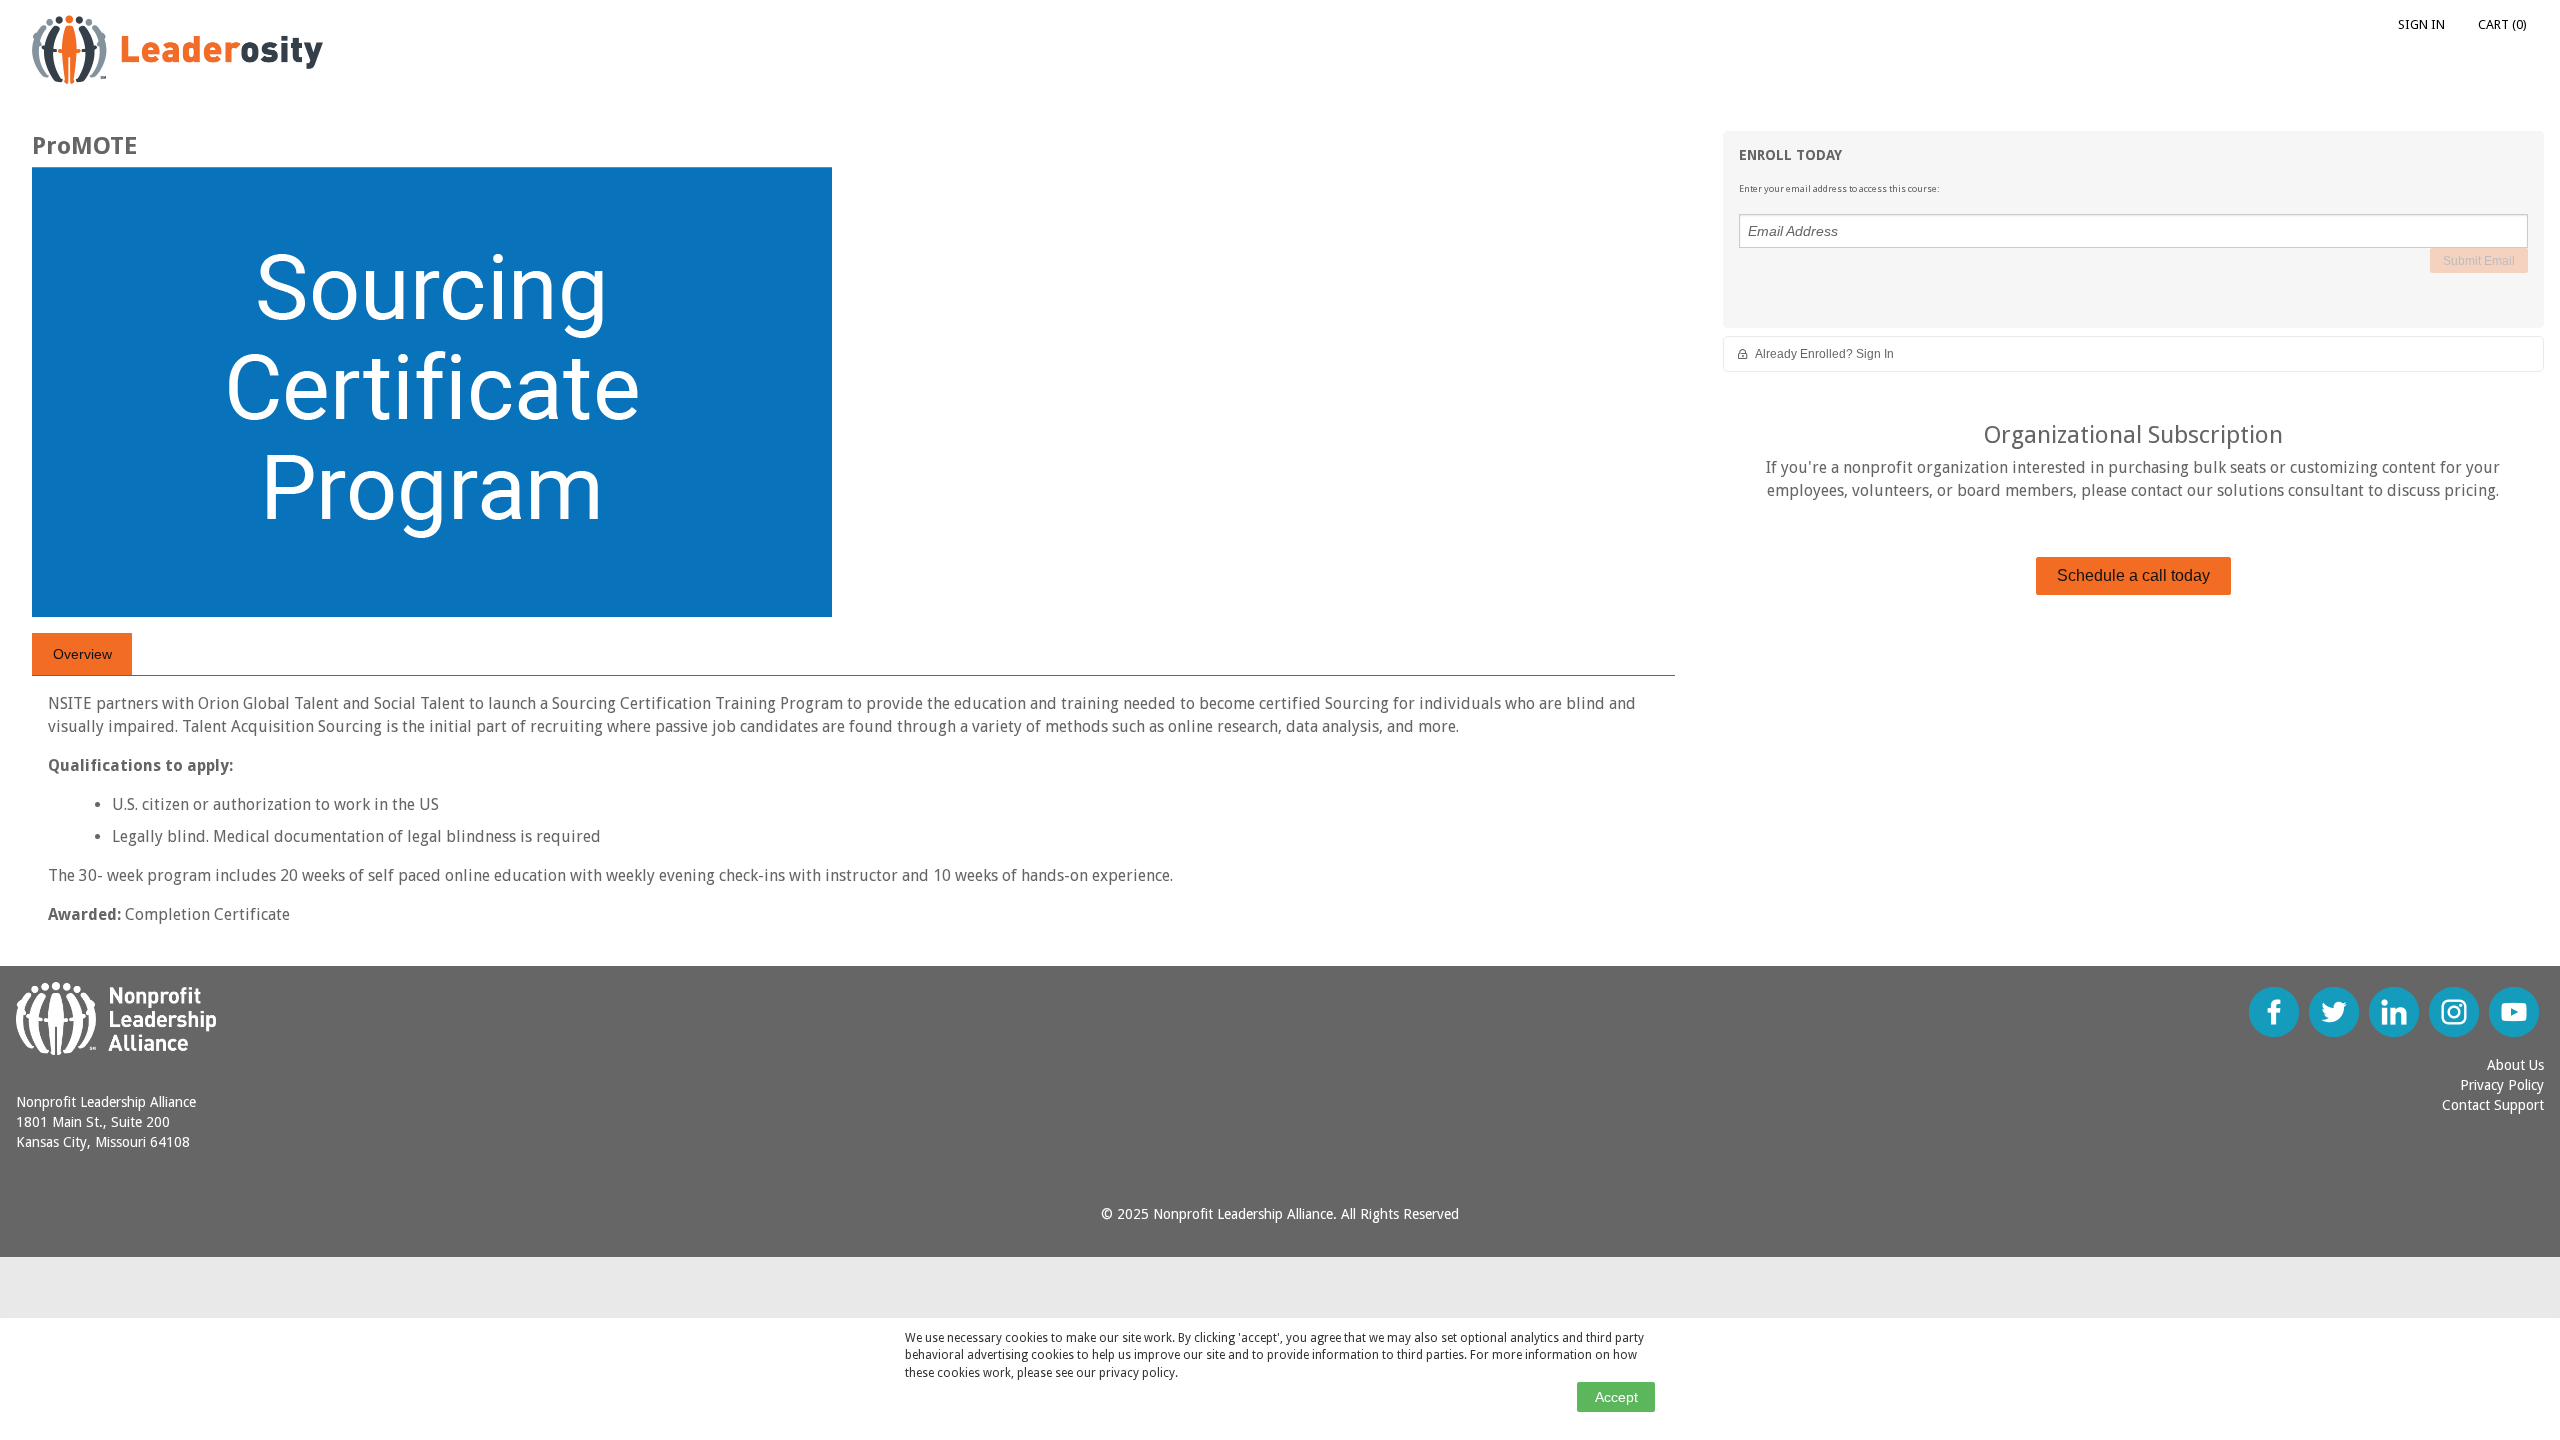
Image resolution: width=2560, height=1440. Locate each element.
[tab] (82, 654)
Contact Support (2493, 1105)
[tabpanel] (853, 817)
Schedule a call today (2133, 575)
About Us (2515, 1065)
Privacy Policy (2502, 1085)
